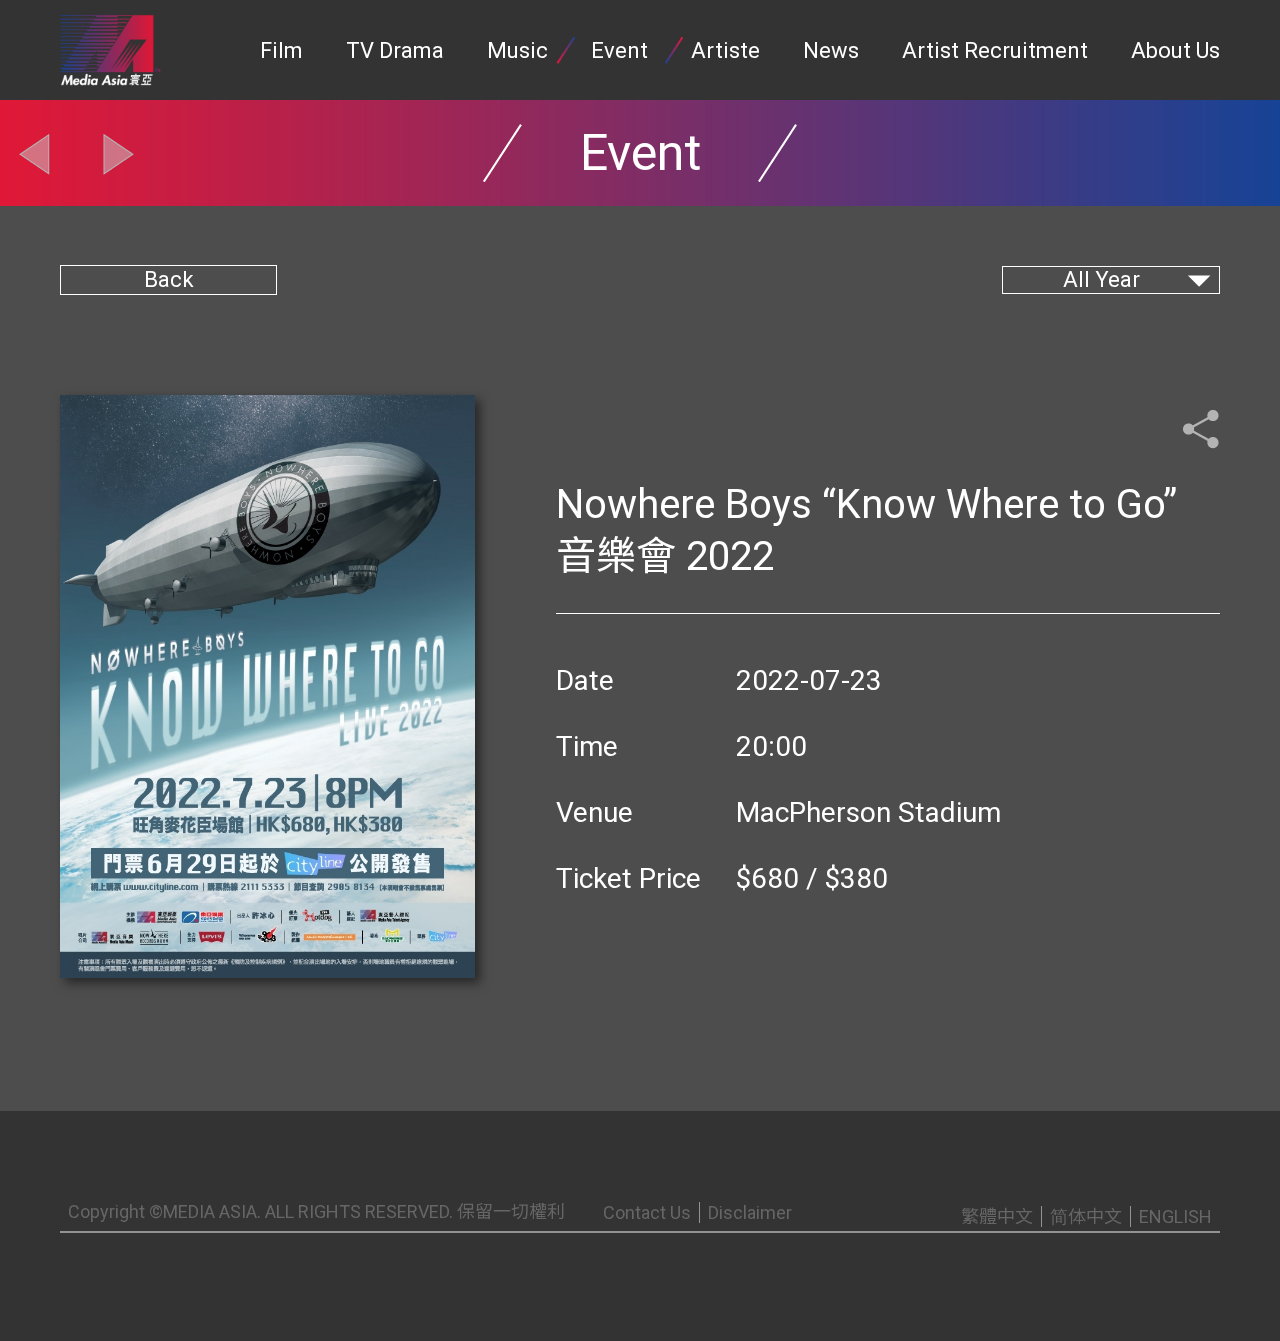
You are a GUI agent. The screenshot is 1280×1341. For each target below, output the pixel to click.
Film (281, 50)
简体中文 (1086, 1216)
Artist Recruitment (995, 50)
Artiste (725, 50)
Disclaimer (750, 1212)
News (831, 50)
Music (517, 50)
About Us (1175, 50)
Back (169, 279)
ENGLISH (1175, 1216)
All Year (1101, 279)
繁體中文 (997, 1216)
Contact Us (647, 1212)
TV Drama (395, 50)
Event (619, 50)
